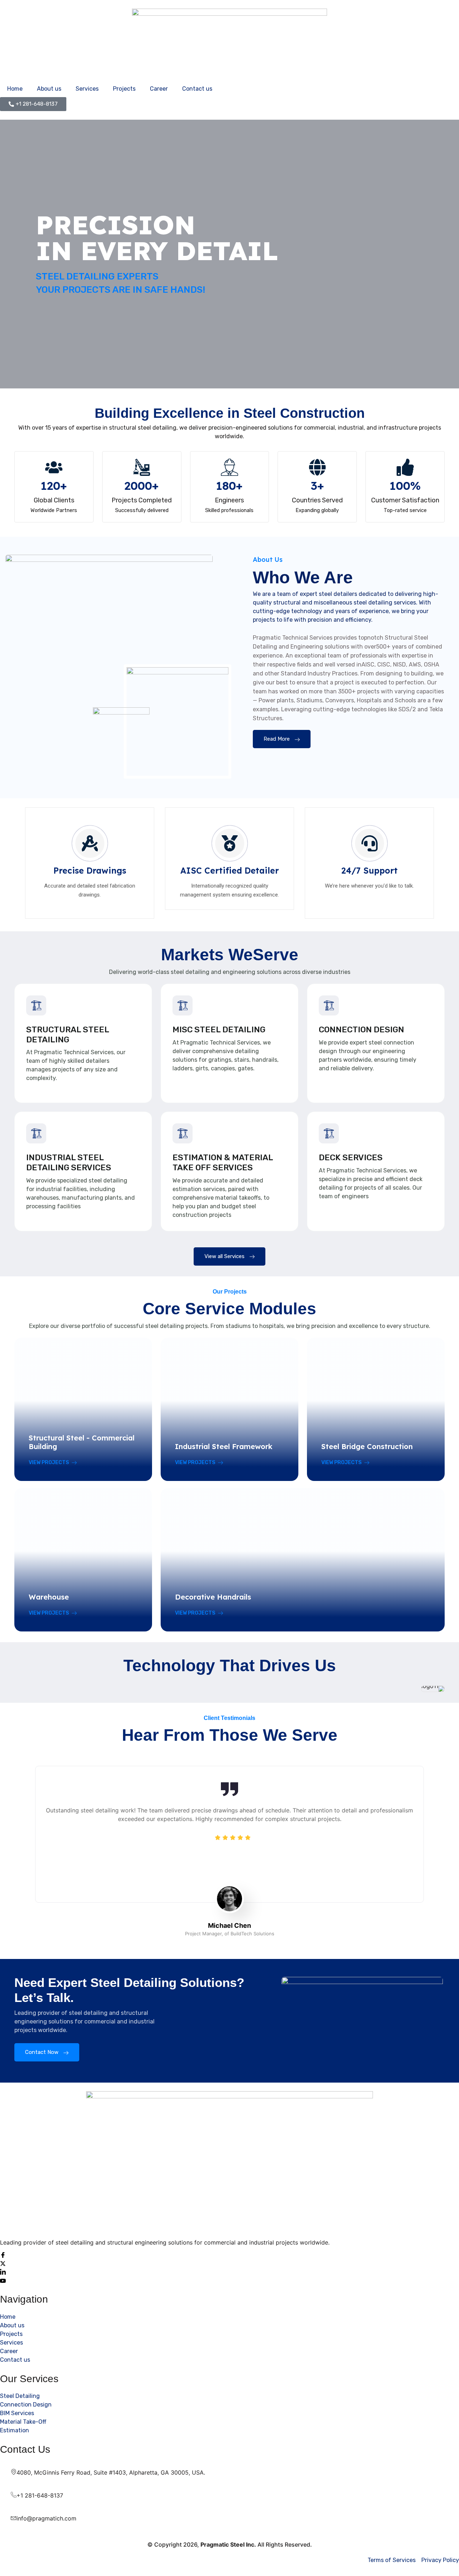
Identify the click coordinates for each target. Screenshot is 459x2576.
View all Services (224, 1256)
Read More (277, 739)
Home (15, 89)
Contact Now (42, 2052)
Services (87, 89)
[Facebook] (229, 2255)
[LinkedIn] (229, 2272)
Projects (124, 89)
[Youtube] (229, 2280)
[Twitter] (229, 2263)
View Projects (49, 1463)
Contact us (197, 89)
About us (49, 89)
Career (159, 89)
